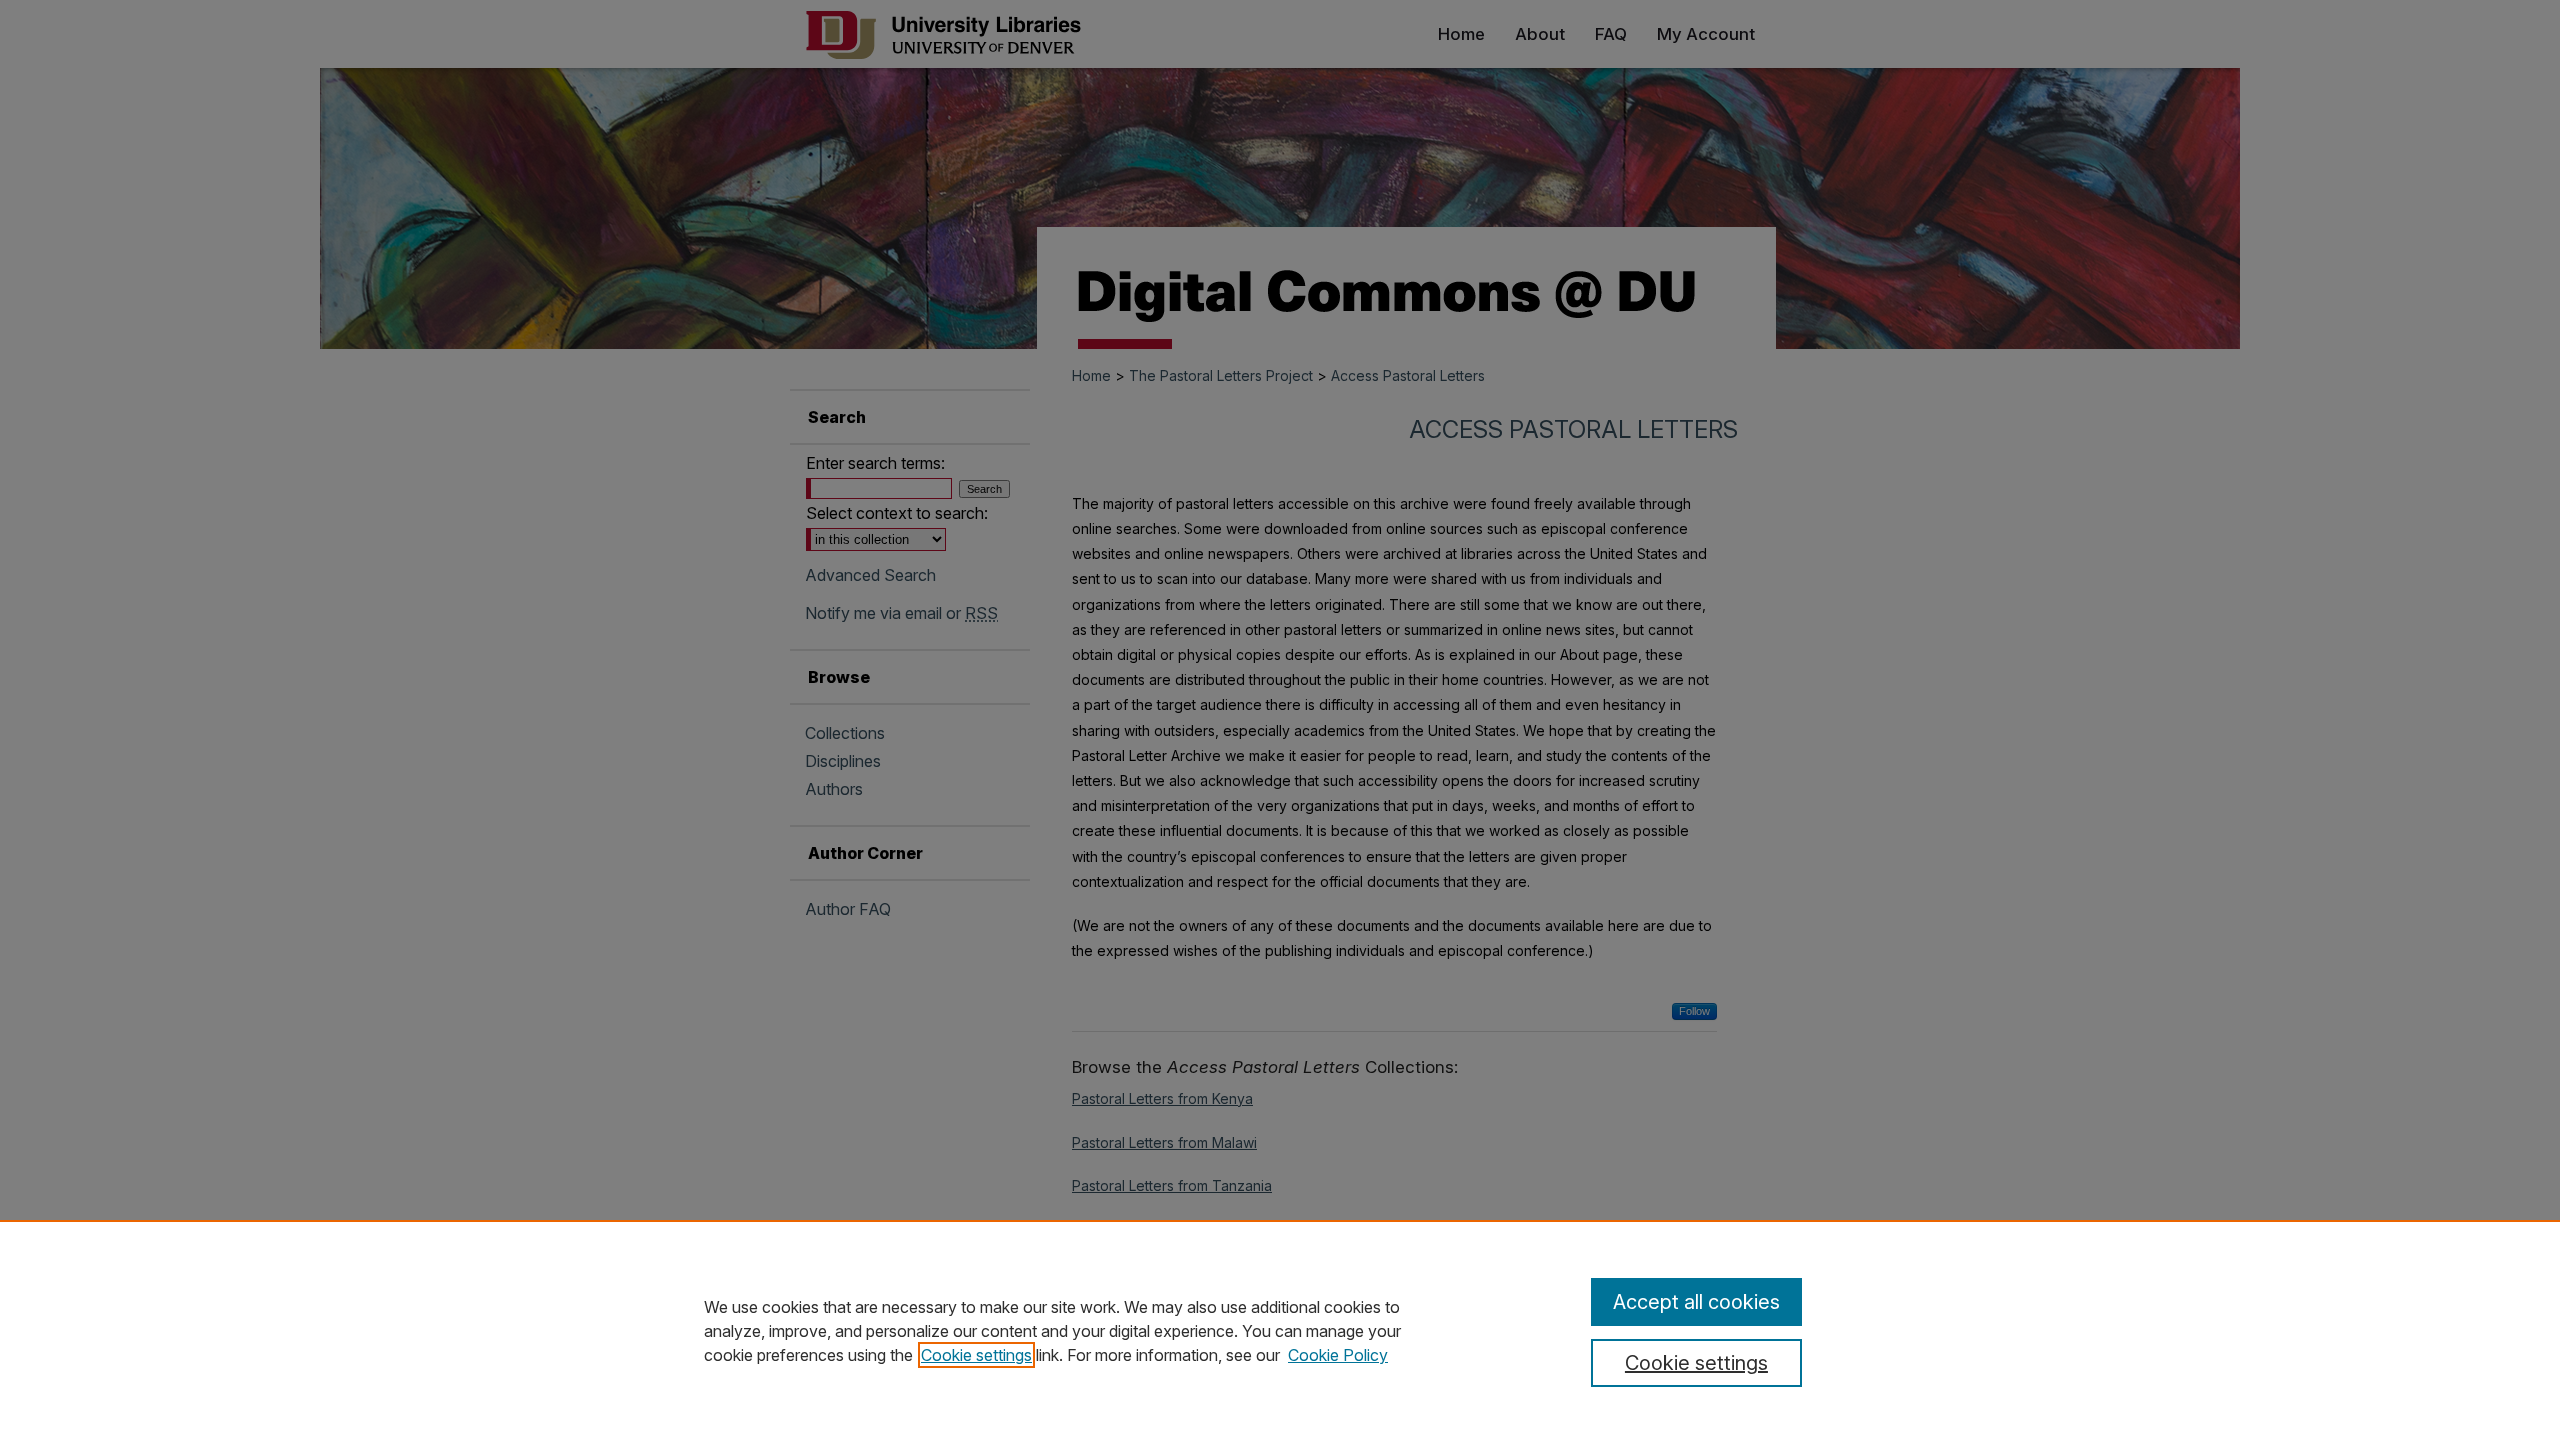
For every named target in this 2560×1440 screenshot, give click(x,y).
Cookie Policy (1338, 1355)
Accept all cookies (1696, 1302)
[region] (1280, 1330)
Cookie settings (976, 1355)
